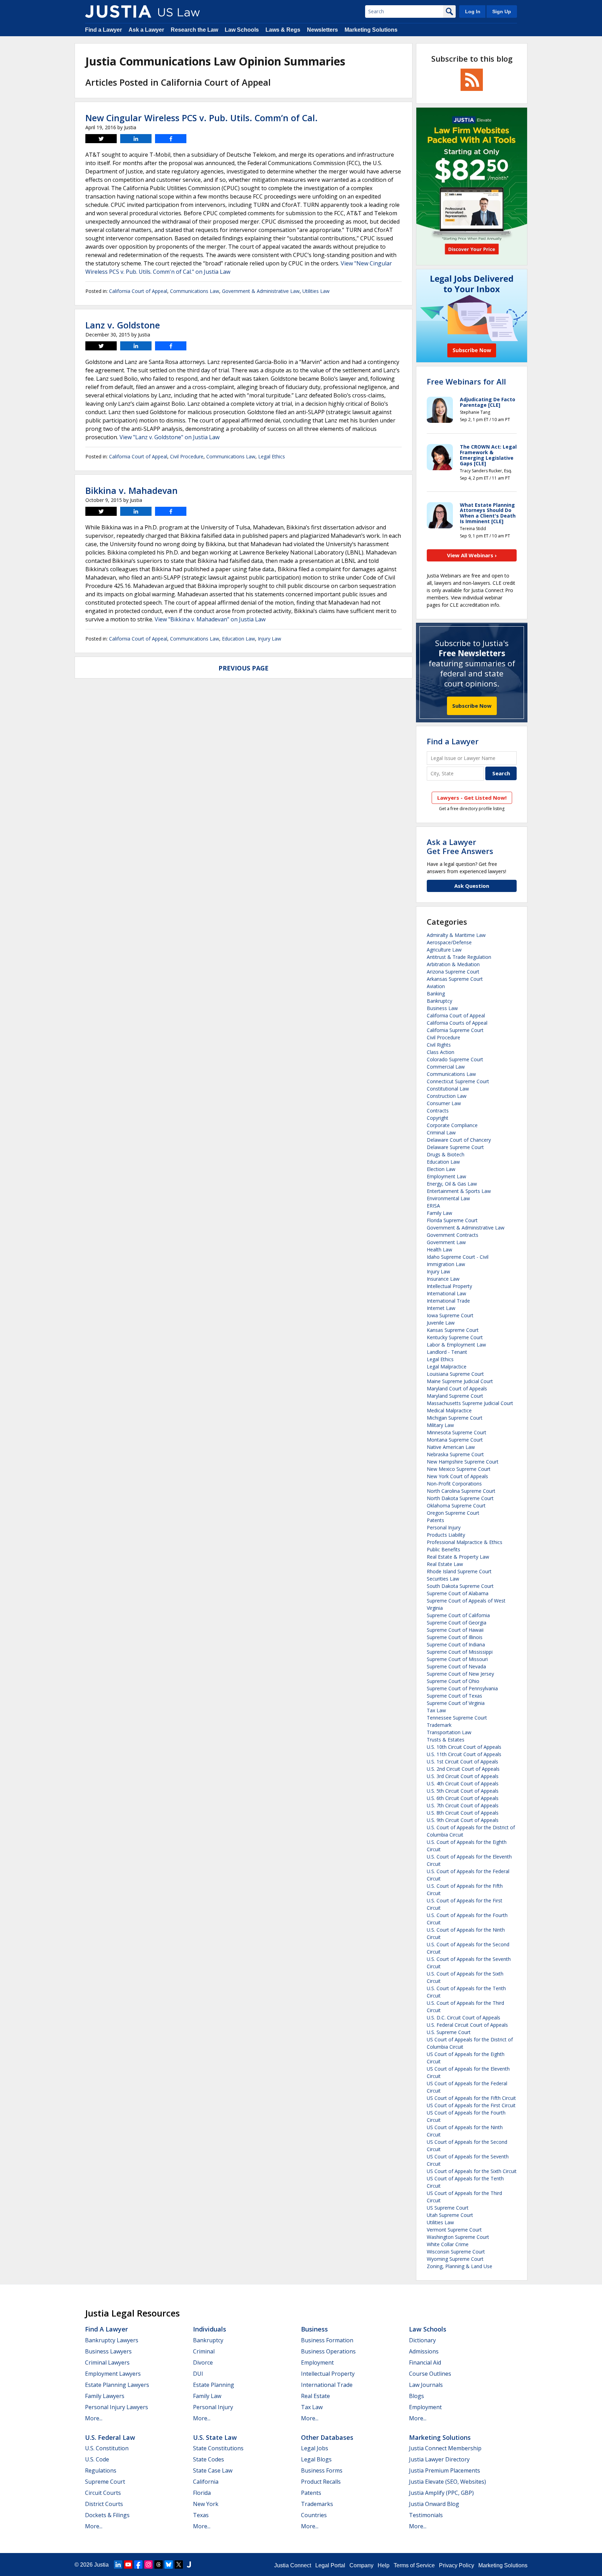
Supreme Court (105, 2482)
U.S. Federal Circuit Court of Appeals (467, 2025)
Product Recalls (321, 2482)
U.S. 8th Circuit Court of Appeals (463, 1813)
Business (314, 2329)
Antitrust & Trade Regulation (459, 957)
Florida (202, 2493)
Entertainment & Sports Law (459, 1191)
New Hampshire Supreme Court (463, 1462)
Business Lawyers (108, 2351)
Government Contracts (453, 1235)
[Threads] (159, 2565)
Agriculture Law (444, 950)
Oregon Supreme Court (453, 1513)
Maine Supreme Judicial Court (460, 1381)
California (206, 2482)
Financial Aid (425, 2362)
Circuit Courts (103, 2493)
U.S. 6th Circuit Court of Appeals (463, 1798)
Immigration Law (446, 1264)
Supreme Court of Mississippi (460, 1652)
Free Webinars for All (466, 381)
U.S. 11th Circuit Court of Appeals (464, 1754)
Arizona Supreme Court (453, 972)
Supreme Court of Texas (454, 1696)
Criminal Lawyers (107, 2362)
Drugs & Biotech (446, 1154)
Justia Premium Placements (445, 2470)
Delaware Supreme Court (455, 1147)
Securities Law (443, 1579)
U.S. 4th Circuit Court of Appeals (463, 1783)
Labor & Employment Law (456, 1345)
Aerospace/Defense (449, 942)
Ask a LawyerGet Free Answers (460, 846)
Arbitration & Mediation (453, 964)
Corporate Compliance (452, 1125)
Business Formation (327, 2340)
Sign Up (502, 11)
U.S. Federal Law (110, 2437)
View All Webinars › (472, 555)
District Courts (104, 2504)
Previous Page (244, 668)
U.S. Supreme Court (449, 2032)
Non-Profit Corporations (454, 1484)
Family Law (439, 1213)
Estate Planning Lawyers (117, 2385)
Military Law (440, 1425)
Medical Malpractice (449, 1410)
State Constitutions (218, 2448)
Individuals (210, 2329)
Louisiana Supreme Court (455, 1374)
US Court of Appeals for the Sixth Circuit (472, 2171)
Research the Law (194, 30)
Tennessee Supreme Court (457, 1718)
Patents (435, 1520)
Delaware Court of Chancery (459, 1140)
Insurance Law (443, 1279)
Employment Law (446, 1176)
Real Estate (315, 2396)
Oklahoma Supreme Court (456, 1506)
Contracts (438, 1111)
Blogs (416, 2396)
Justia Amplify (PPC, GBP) (441, 2493)
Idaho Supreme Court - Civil (458, 1257)
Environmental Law (448, 1198)
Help (384, 2565)
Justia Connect (293, 2565)
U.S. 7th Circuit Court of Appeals (463, 1805)
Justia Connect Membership (445, 2448)
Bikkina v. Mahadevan (132, 490)
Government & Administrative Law (261, 291)
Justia (101, 2565)
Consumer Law (444, 1103)
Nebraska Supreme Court (455, 1454)
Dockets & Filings (107, 2515)
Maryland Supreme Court (455, 1396)
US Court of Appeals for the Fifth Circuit (471, 2098)
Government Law (446, 1242)
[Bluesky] (169, 2565)
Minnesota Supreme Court (457, 1432)
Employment (317, 2362)
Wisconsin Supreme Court (456, 2252)
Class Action (441, 1052)
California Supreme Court (455, 1030)
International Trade (448, 1301)
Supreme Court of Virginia (456, 1703)
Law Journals (426, 2385)
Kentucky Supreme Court (455, 1337)
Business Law (442, 1008)
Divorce (203, 2362)
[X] (179, 2565)
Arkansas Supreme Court (455, 979)
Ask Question (472, 886)
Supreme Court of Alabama (458, 1593)
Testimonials (426, 2515)
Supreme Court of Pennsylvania (462, 1688)
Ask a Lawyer (146, 30)
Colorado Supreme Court (455, 1059)
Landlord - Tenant (447, 1352)
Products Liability (446, 1535)
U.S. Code (97, 2459)
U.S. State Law (215, 2437)
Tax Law (436, 1710)
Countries (314, 2515)
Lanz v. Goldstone (123, 325)
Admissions (424, 2351)
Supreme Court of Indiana (456, 1644)
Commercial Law (446, 1067)
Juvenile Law (441, 1323)
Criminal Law (441, 1132)
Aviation (436, 986)
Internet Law (441, 1308)
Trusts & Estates (446, 1740)
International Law (446, 1293)
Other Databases (327, 2437)
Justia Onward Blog (434, 2504)
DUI (198, 2374)
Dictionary (422, 2340)
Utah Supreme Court (450, 2215)
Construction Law (447, 1096)
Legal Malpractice (447, 1367)
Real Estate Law (445, 1564)
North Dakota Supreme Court (460, 1498)
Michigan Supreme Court (455, 1418)
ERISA (433, 1206)
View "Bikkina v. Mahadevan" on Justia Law (210, 619)
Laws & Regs (283, 30)
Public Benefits (443, 1549)
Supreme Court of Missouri (457, 1659)
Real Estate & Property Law (458, 1557)
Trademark (439, 1725)
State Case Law (213, 2470)
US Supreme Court (448, 2208)
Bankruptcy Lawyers (112, 2340)
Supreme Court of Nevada (456, 1666)
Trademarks (317, 2504)
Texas (201, 2515)
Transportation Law (449, 1732)
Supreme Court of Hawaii (455, 1630)
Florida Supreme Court (452, 1220)
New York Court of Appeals (457, 1476)
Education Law (238, 639)
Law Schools (242, 30)
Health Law (439, 1250)
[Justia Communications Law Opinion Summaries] (118, 11)
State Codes (209, 2459)
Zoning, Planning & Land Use (460, 2266)
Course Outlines (430, 2374)
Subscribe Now (472, 706)
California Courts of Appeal (457, 1023)
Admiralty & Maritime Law (456, 935)
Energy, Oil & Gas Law (452, 1184)
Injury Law (269, 639)
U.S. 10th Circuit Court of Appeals (464, 1747)
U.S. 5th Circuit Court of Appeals (463, 1791)
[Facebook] (138, 2565)
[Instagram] (148, 2565)
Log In (473, 11)
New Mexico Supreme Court (459, 1469)
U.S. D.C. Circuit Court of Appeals (464, 2018)
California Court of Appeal (138, 291)
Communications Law (195, 291)
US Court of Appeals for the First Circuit (471, 2105)
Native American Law (451, 1447)
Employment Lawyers (113, 2374)
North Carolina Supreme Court (461, 1491)
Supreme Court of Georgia (457, 1623)
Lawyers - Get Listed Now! (472, 798)
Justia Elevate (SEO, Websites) (447, 2482)
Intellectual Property (449, 1286)
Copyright (438, 1118)
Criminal (204, 2351)
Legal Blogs (316, 2459)
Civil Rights (439, 1045)
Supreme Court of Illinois (455, 1637)
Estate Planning (214, 2385)
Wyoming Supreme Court (455, 2259)
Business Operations (328, 2351)
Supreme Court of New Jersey (460, 1674)
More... (94, 2418)
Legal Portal (330, 2565)
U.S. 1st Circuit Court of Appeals (462, 1762)
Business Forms (322, 2470)
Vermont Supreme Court (454, 2230)
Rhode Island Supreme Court (459, 1571)
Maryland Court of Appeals (457, 1388)
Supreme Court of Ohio (453, 1681)
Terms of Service (414, 2565)
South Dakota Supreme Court (460, 1586)
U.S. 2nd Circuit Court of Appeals (463, 1769)
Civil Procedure (187, 456)
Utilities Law (316, 291)
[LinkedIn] (118, 2565)
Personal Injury (444, 1527)
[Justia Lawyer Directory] (189, 2565)
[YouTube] (128, 2565)
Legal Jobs (315, 2448)
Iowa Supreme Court (450, 1315)
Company (361, 2565)
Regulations (101, 2470)
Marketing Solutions (371, 30)
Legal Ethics (272, 456)
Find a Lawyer (103, 30)
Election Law (441, 1169)
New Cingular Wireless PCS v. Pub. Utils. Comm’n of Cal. (202, 118)
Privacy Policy (457, 2565)
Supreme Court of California (458, 1615)
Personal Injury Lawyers (117, 2407)
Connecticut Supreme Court (458, 1081)
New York (206, 2504)
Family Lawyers (105, 2396)
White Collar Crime (448, 2244)
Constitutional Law (448, 1089)
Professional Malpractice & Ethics (465, 1542)
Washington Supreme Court (458, 2237)
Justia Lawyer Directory (439, 2459)
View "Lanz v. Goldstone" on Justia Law (169, 437)
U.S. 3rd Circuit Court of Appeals (463, 1776)
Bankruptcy (439, 1001)
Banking (436, 994)
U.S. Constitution (107, 2448)
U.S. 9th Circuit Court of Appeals (463, 1820)
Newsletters (322, 30)
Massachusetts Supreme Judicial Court (470, 1403)
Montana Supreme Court (455, 1440)
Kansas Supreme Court (453, 1330)
